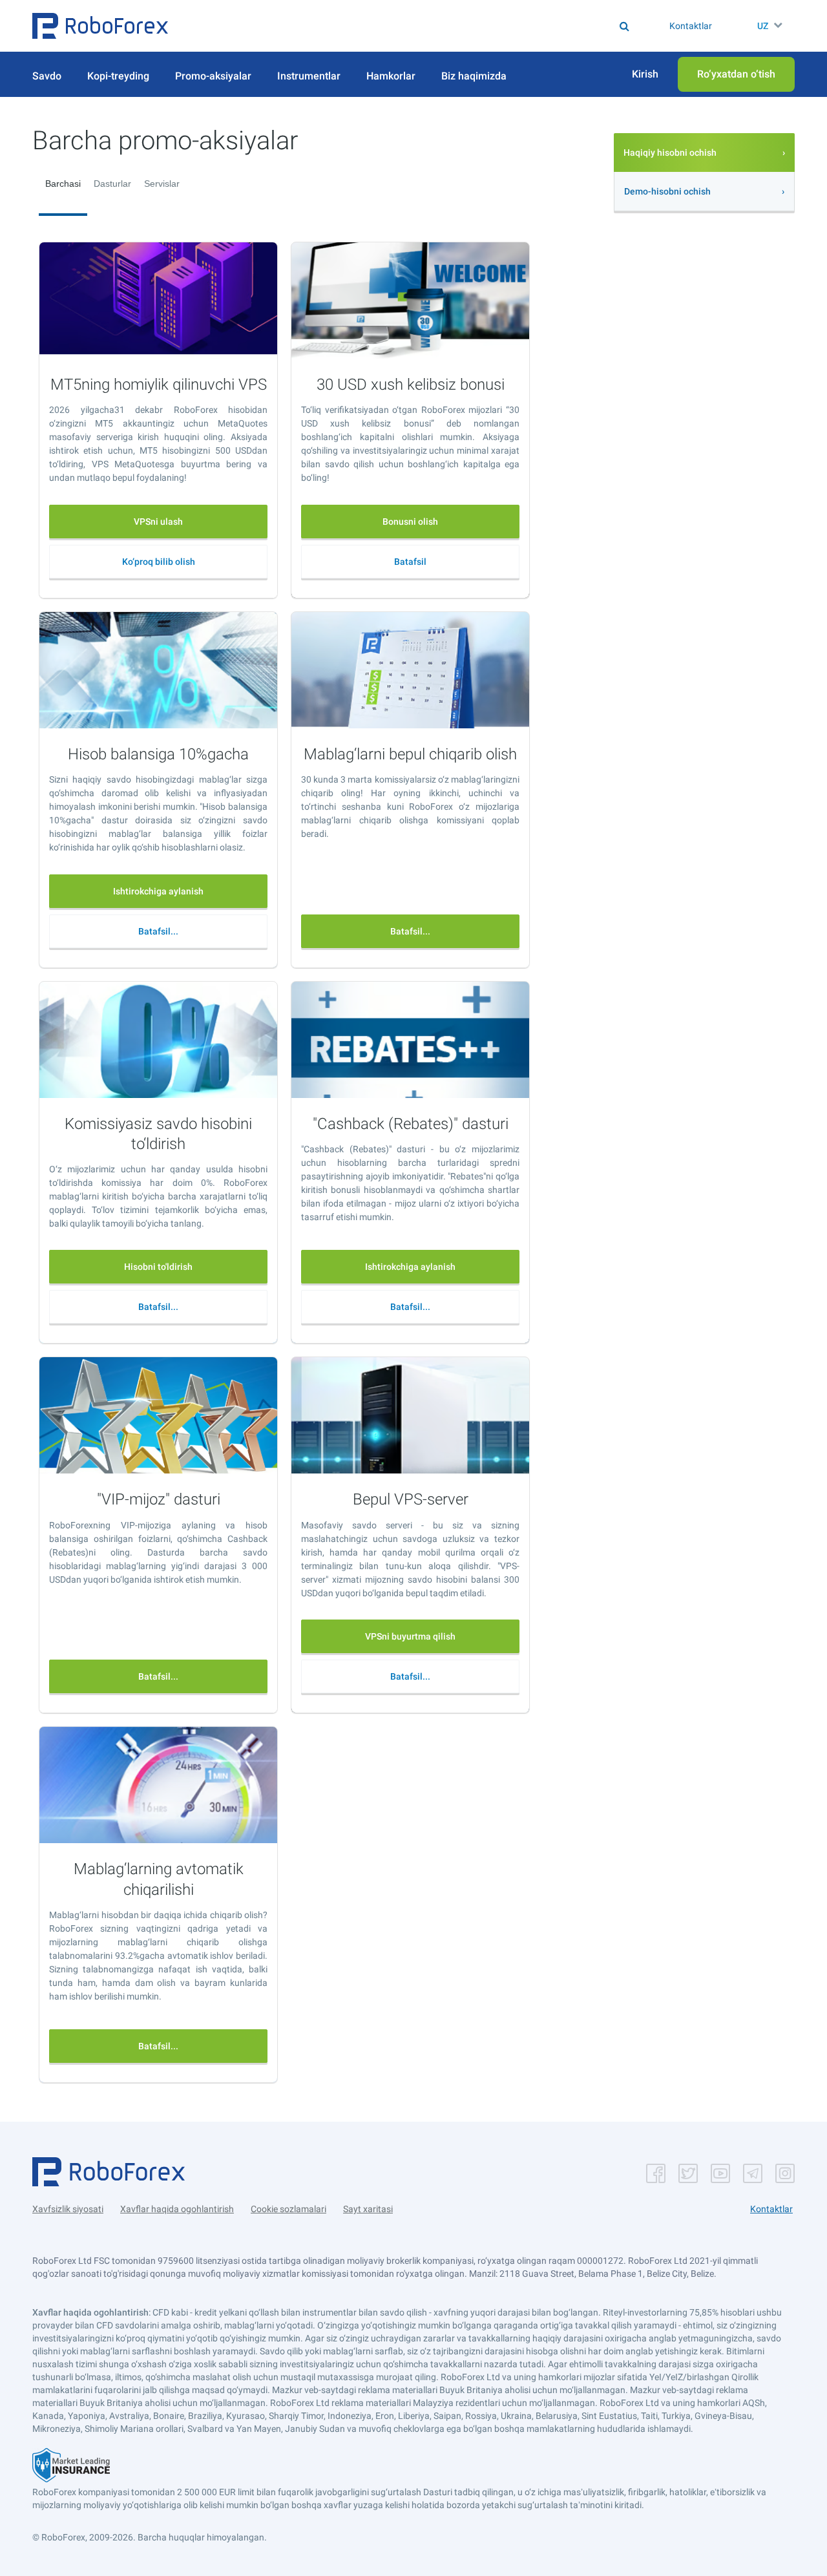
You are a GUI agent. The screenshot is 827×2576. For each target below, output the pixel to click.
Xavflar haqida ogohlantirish (177, 2209)
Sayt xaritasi (368, 2209)
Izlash (420, 26)
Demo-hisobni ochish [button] (667, 191)
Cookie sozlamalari (288, 2209)
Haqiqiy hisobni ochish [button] (670, 153)
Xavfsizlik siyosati (68, 2209)
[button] (100, 26)
